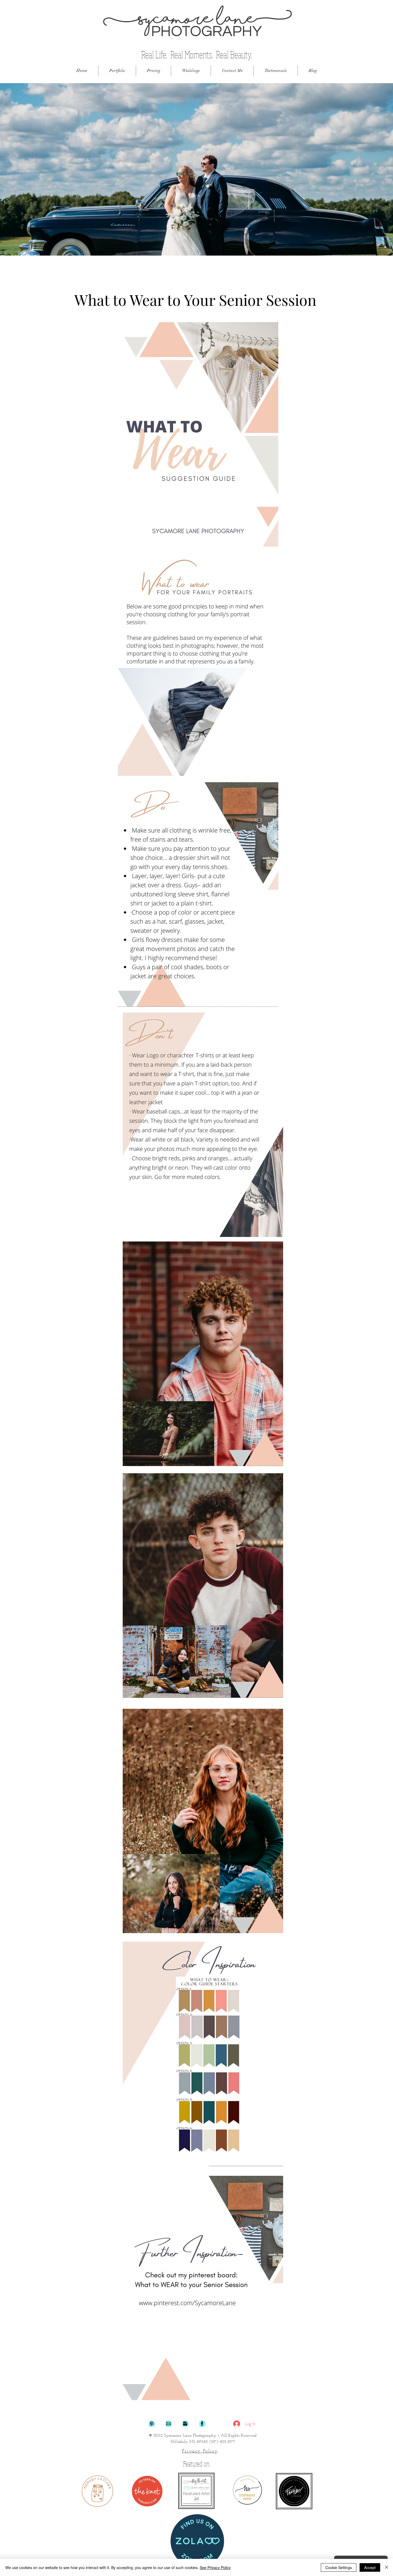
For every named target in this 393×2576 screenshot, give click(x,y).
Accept (370, 2567)
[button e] (168, 2424)
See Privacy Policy (215, 2567)
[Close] (387, 2567)
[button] (117, 71)
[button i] (185, 2424)
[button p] (152, 2424)
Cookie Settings (339, 2567)
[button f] (202, 2424)
